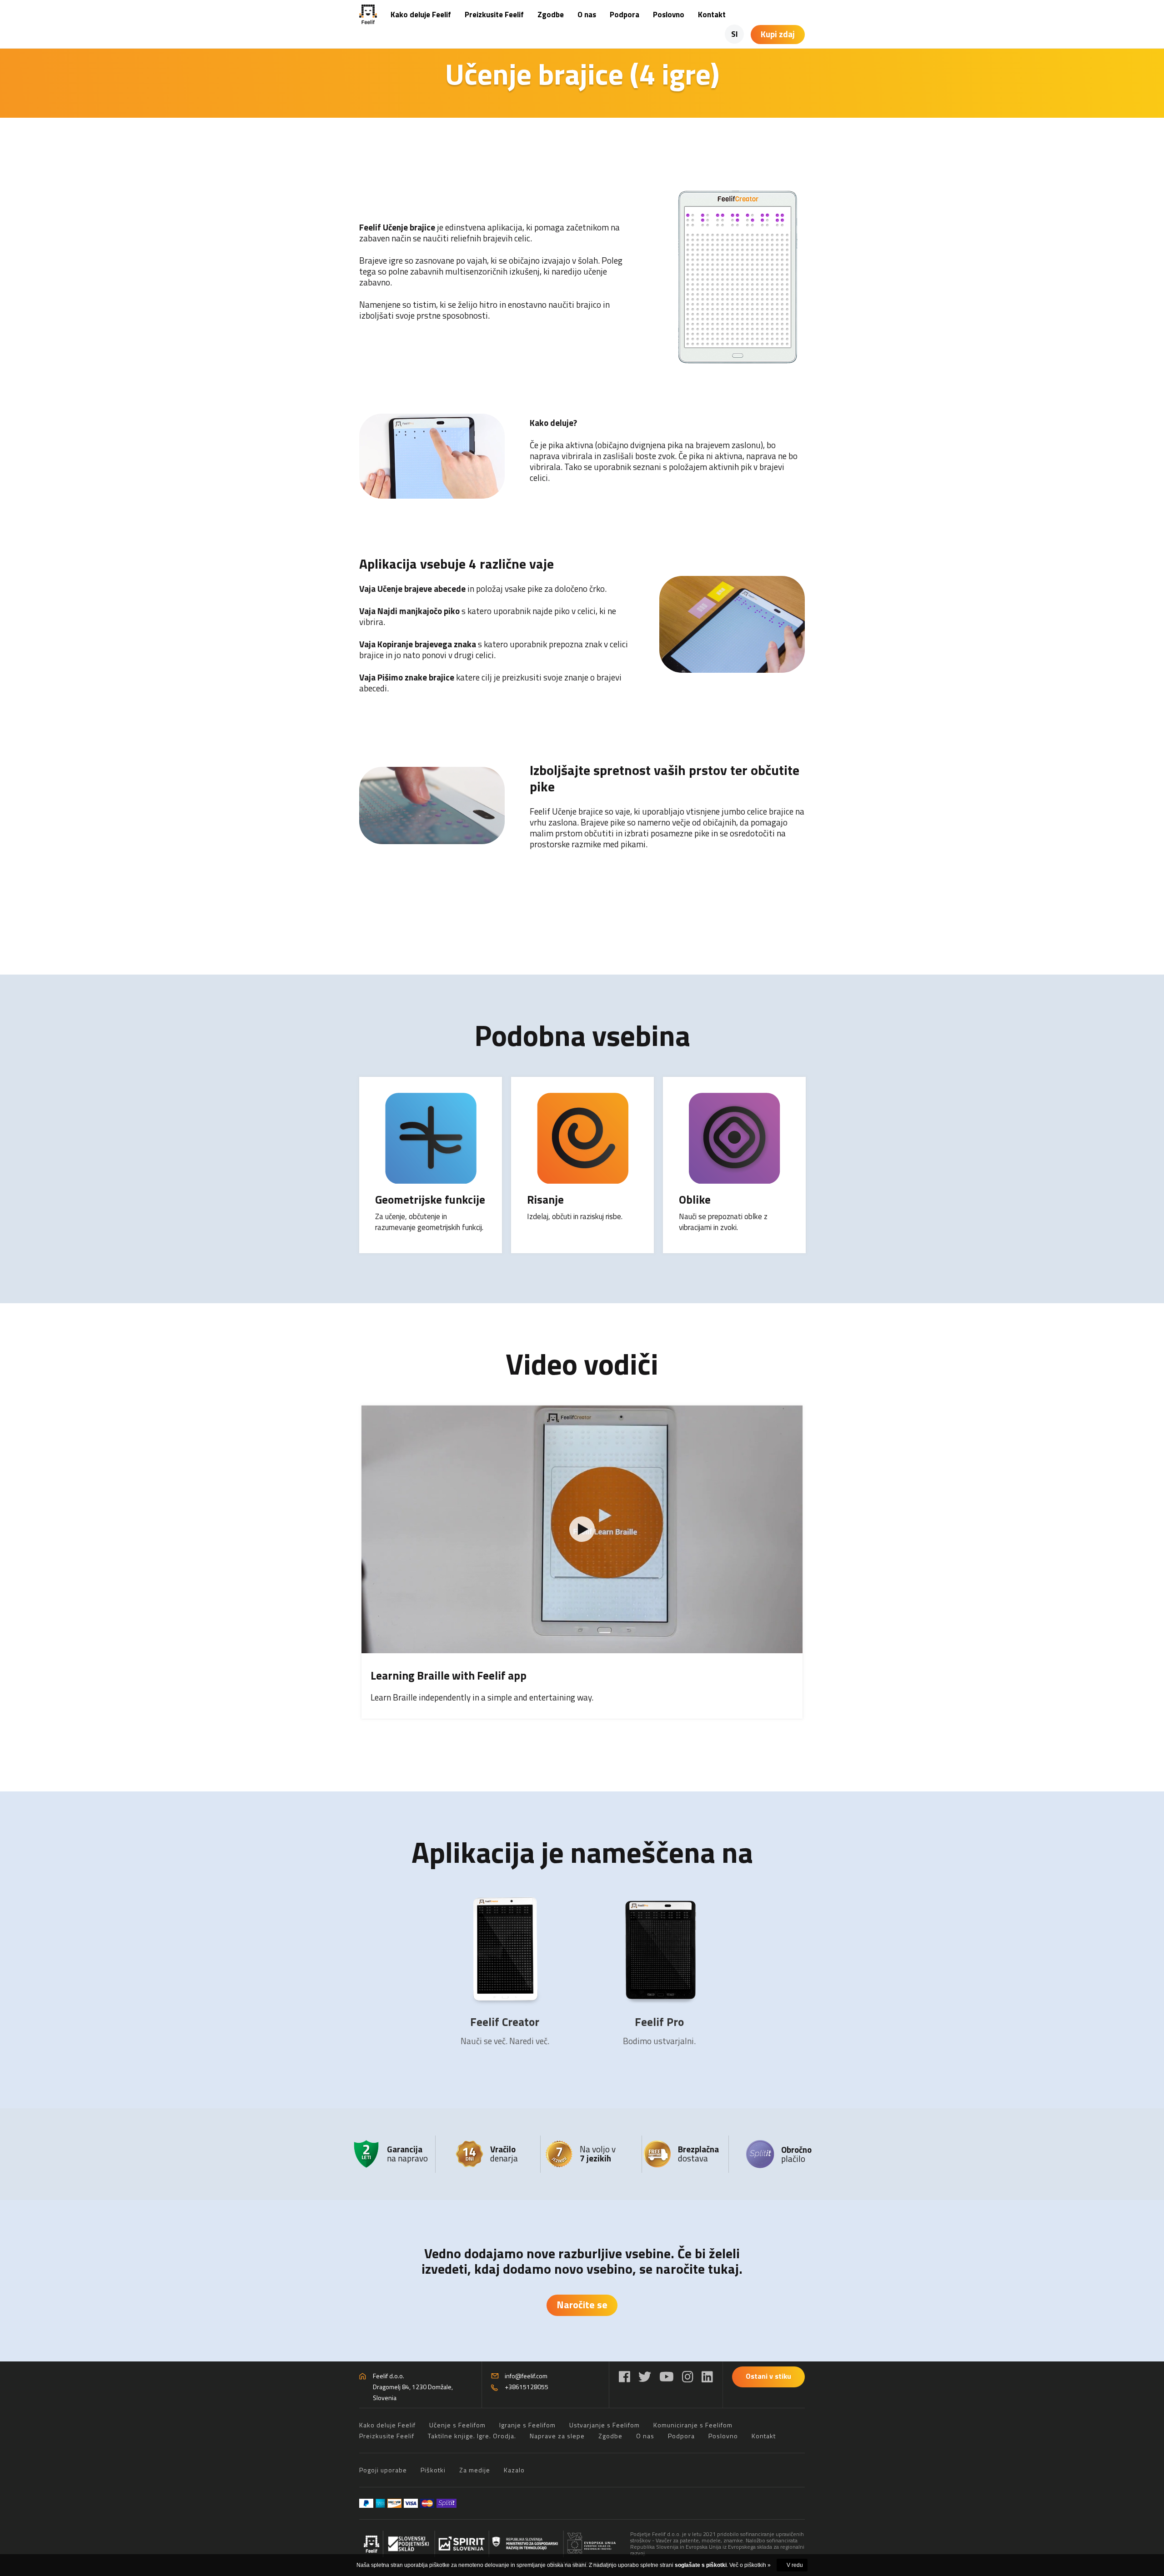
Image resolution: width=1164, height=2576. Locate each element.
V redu (795, 2565)
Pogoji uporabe (383, 2470)
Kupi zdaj (778, 34)
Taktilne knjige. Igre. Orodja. (472, 2436)
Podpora (625, 15)
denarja (504, 2153)
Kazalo (514, 2470)
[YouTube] (667, 2377)
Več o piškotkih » (750, 2565)
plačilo (796, 2154)
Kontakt (712, 15)
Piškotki (433, 2470)
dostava (698, 2153)
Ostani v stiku (768, 2376)
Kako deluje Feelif (421, 15)
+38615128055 (527, 2387)
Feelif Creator (505, 2022)
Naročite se (582, 2305)
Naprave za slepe (557, 2436)
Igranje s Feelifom (527, 2425)
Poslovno (669, 15)
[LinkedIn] (707, 2377)
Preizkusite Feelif (494, 15)
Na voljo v (598, 2153)
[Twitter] (645, 2377)
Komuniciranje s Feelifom (693, 2425)
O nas (587, 15)
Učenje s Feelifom (457, 2425)
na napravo (407, 2153)
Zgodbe (551, 15)
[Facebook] (625, 2377)
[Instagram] (688, 2377)
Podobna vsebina (582, 1035)
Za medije (475, 2470)
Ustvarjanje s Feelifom (605, 2425)
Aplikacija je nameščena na (582, 1852)
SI (735, 34)
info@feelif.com (526, 2376)
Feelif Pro (659, 2022)
